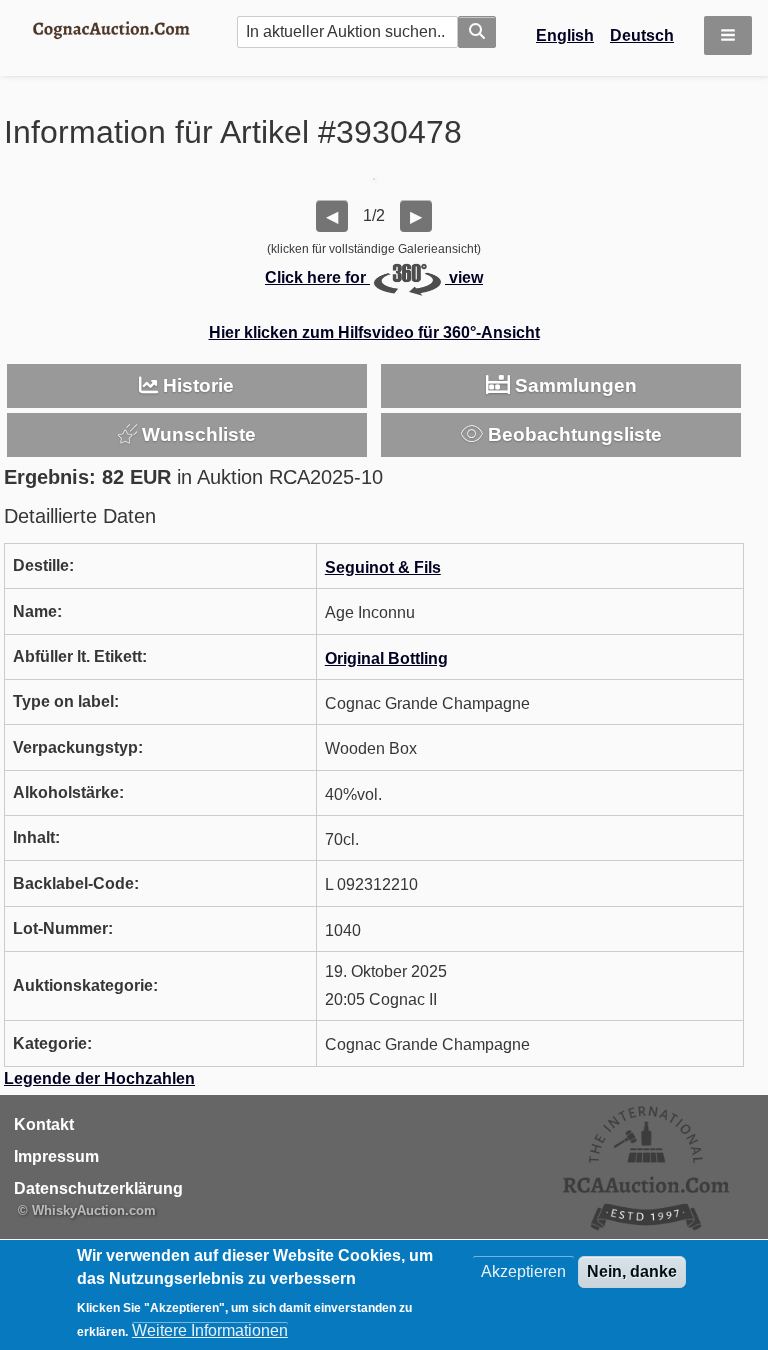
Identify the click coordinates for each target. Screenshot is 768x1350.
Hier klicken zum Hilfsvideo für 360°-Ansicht (374, 332)
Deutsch (642, 35)
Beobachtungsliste (572, 434)
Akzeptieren (523, 1271)
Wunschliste (196, 434)
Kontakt (44, 1124)
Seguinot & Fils (383, 567)
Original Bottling (386, 658)
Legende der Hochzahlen (99, 1078)
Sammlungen (573, 385)
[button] (728, 35)
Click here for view (374, 277)
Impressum (56, 1156)
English (565, 35)
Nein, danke (632, 1271)
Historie (196, 385)
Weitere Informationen (210, 1330)
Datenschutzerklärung (98, 1188)
